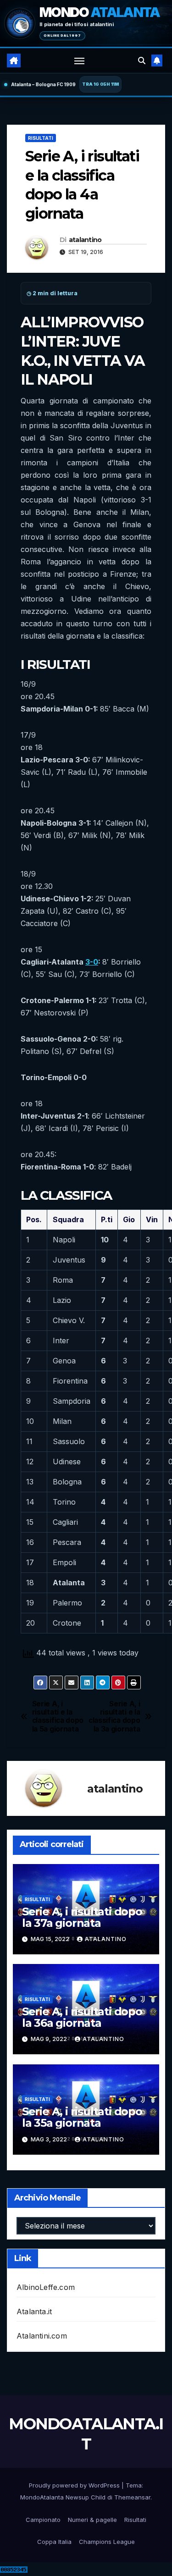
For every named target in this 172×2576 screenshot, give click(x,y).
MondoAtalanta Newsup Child (63, 2497)
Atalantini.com (42, 2336)
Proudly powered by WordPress (75, 2485)
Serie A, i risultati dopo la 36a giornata (82, 2017)
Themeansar (132, 2497)
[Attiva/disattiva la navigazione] (79, 61)
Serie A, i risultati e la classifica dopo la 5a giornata (58, 1717)
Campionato (43, 2520)
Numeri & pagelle (92, 2520)
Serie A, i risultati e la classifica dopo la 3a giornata (114, 1717)
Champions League (107, 2542)
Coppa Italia (54, 2542)
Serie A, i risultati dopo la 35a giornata (82, 2117)
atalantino (85, 240)
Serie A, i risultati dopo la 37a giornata (82, 1917)
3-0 (92, 962)
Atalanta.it (34, 2311)
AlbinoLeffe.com (46, 2287)
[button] (142, 61)
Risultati (41, 138)
